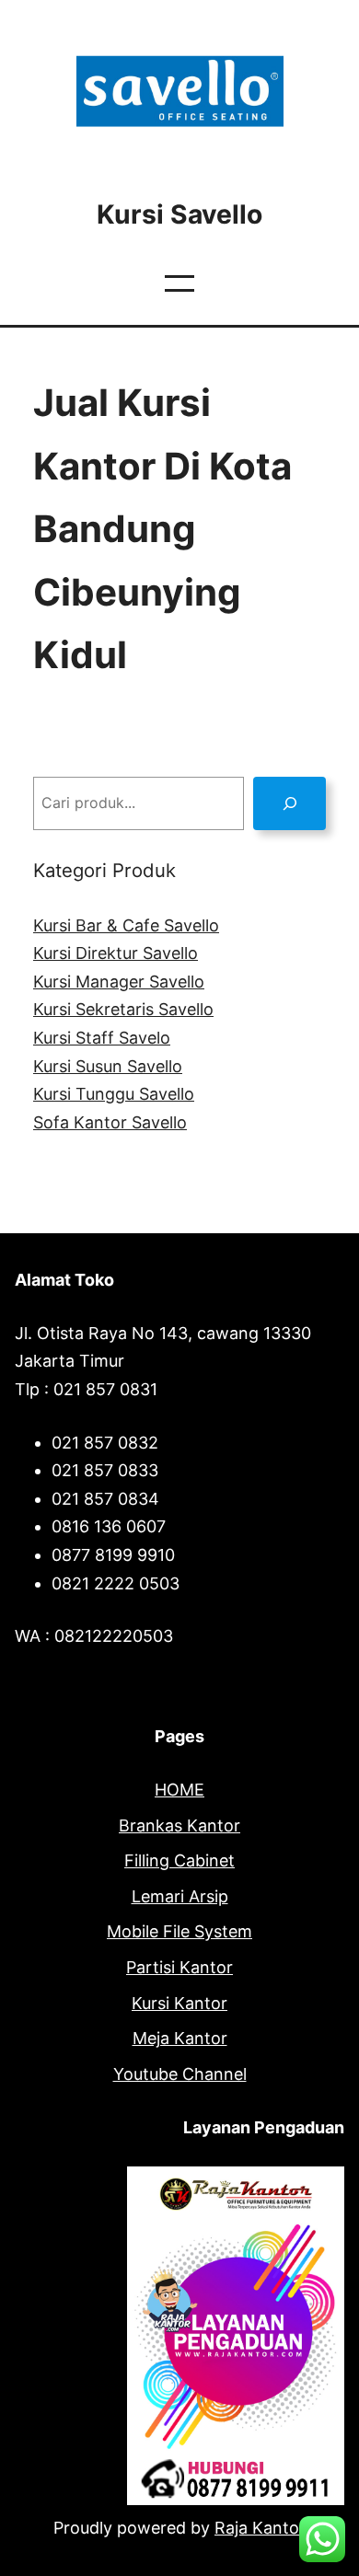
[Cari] (290, 803)
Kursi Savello (179, 214)
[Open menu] (179, 283)
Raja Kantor (260, 2528)
